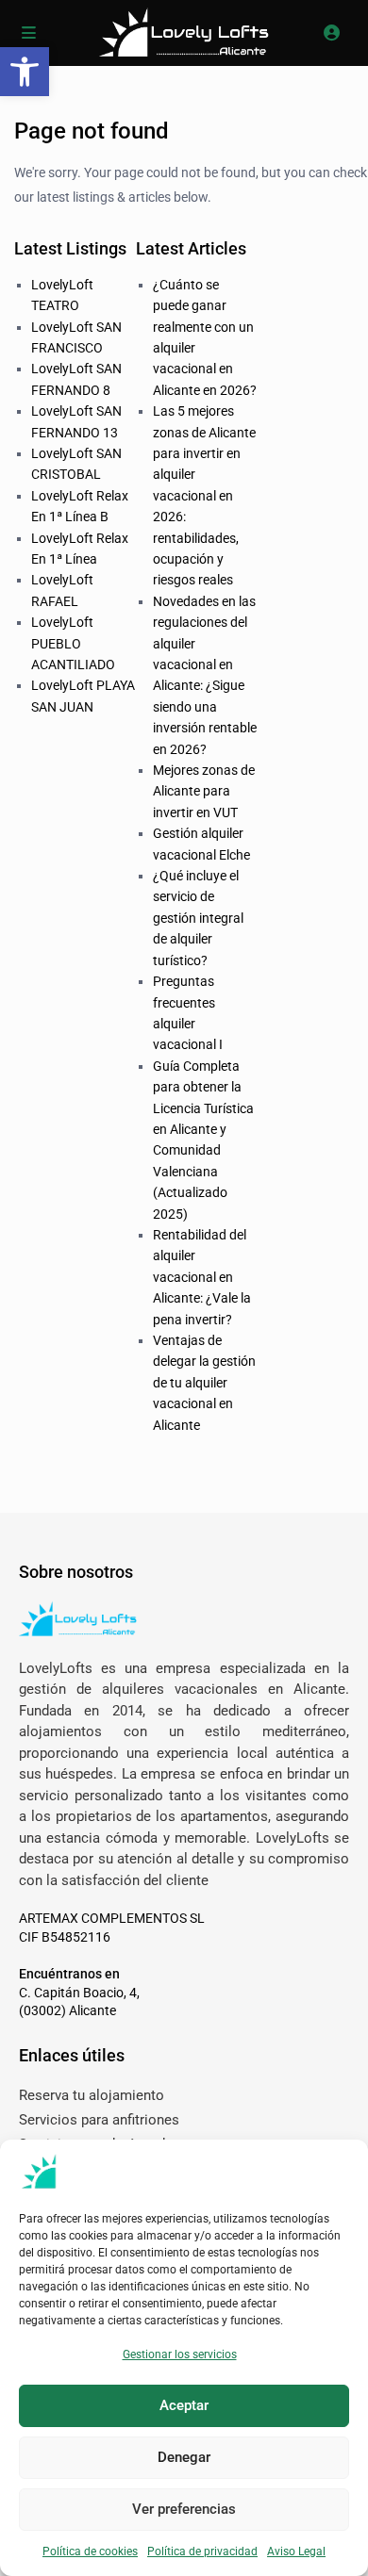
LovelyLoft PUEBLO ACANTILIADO (73, 643)
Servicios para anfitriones (99, 2120)
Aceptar (184, 2405)
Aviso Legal (296, 2551)
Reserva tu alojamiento (92, 2095)
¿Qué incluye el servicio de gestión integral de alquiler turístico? (198, 918)
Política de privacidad (202, 2551)
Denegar (184, 2457)
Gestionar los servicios (180, 2354)
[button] (25, 72)
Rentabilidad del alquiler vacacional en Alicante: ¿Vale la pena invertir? (202, 1277)
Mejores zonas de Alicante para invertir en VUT (204, 791)
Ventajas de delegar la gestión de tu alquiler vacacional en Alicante (204, 1383)
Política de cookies (90, 2551)
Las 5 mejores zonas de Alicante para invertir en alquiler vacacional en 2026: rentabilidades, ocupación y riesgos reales (204, 495)
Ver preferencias (184, 2509)
